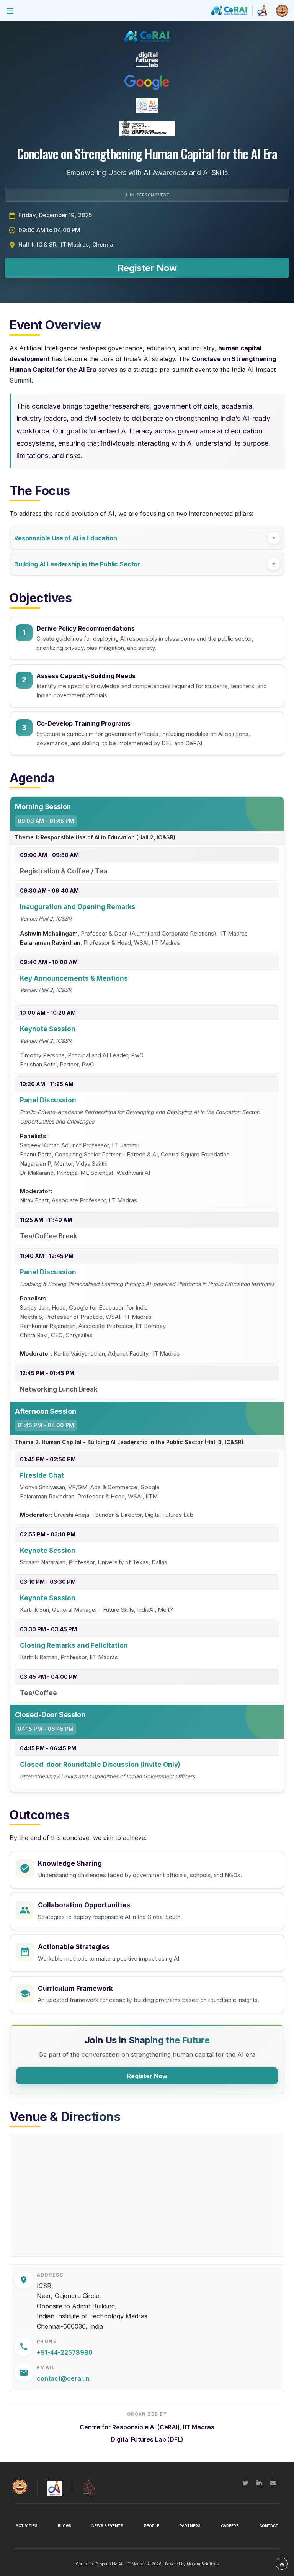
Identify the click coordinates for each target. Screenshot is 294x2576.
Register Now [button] (147, 268)
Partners (190, 2526)
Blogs (65, 2526)
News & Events (107, 2526)
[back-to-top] (282, 2564)
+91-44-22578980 (65, 2352)
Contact (269, 2526)
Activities (27, 2526)
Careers (230, 2526)
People (152, 2526)
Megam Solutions (203, 2564)
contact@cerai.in (63, 2378)
